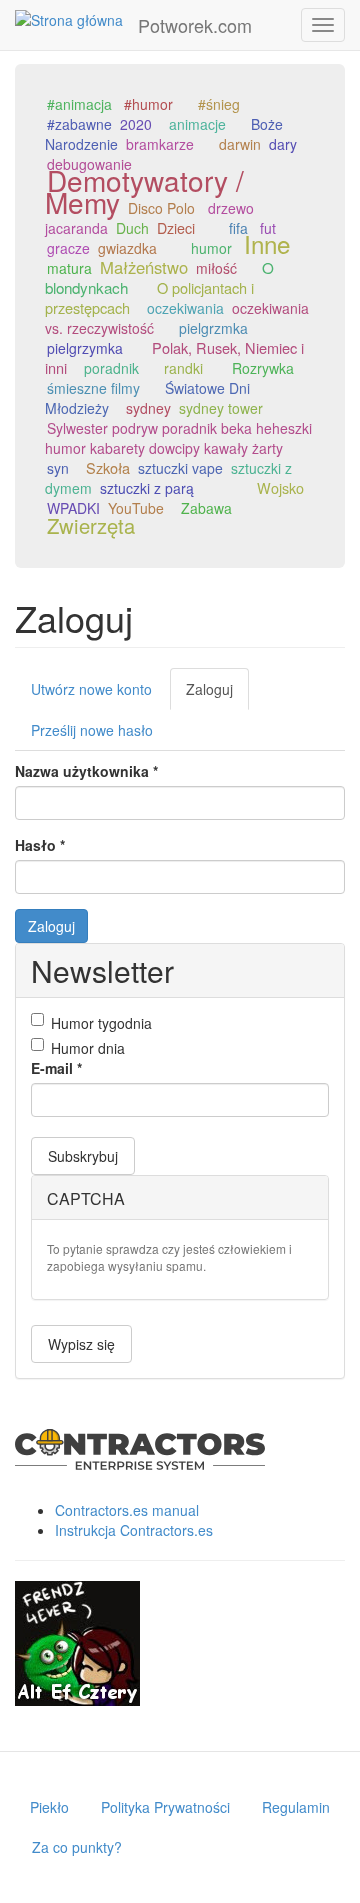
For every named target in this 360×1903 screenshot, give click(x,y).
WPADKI (73, 508)
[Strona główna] (69, 19)
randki (183, 368)
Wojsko (280, 487)
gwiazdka (127, 248)
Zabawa (206, 508)
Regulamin (296, 1807)
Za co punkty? (77, 1847)
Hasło (40, 845)
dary (283, 144)
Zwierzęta (91, 525)
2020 (136, 124)
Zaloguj (217, 694)
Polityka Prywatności (165, 1807)
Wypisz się (81, 1344)
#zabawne (79, 124)
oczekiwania (185, 308)
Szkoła (108, 467)
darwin (240, 144)
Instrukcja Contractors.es (134, 1530)
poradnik (111, 368)
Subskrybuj (83, 1156)
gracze (68, 248)
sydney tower (221, 408)
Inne (267, 243)
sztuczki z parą (147, 488)
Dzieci (176, 228)
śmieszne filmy (93, 388)
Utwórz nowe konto (91, 689)
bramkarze (160, 144)
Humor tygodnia (101, 1023)
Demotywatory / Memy (144, 191)
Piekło (49, 1807)
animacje (197, 124)
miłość (216, 268)
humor (211, 248)
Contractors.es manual (127, 1510)
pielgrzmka (213, 328)
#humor (148, 104)
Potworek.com (195, 25)
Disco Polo (161, 208)
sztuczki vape (180, 468)
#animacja (79, 104)
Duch (132, 228)
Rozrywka (263, 368)
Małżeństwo (144, 267)
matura (69, 268)
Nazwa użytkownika (86, 771)
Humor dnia (88, 1048)
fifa (238, 228)
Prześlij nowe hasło (92, 730)
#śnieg (219, 104)
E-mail (56, 1068)
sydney (148, 408)
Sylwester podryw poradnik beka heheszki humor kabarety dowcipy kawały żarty (178, 438)
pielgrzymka (85, 348)
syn (58, 468)
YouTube (136, 508)
